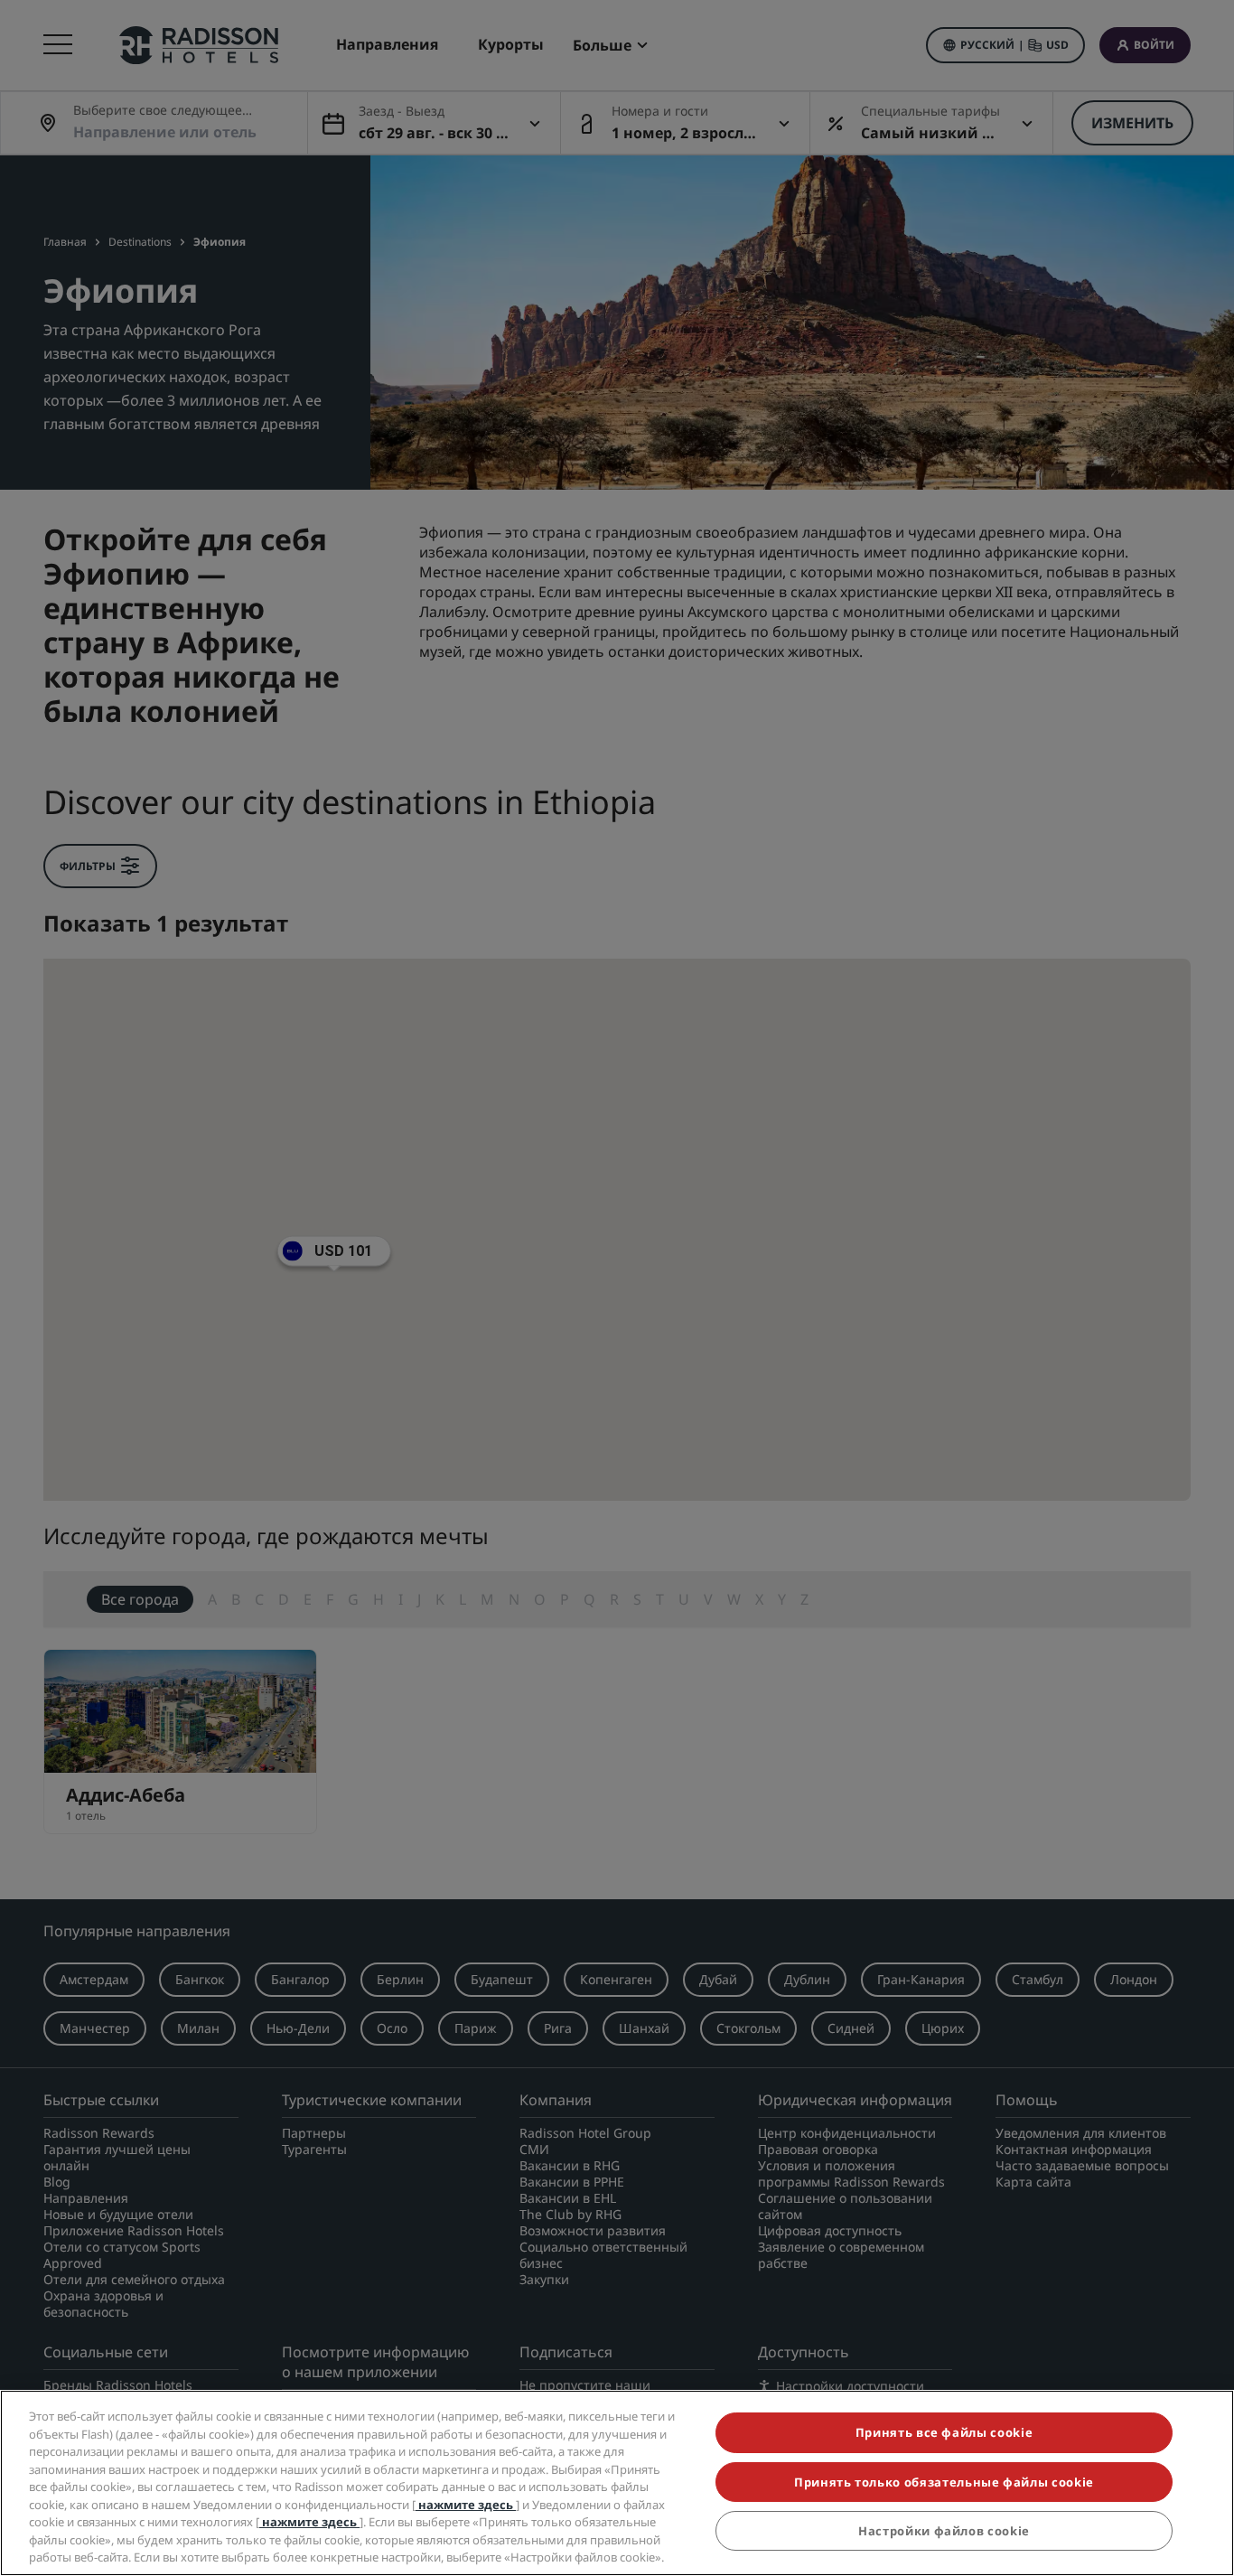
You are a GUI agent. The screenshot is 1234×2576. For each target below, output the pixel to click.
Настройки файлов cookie (944, 2531)
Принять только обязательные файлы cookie (944, 2482)
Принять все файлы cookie (944, 2432)
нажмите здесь (466, 2505)
